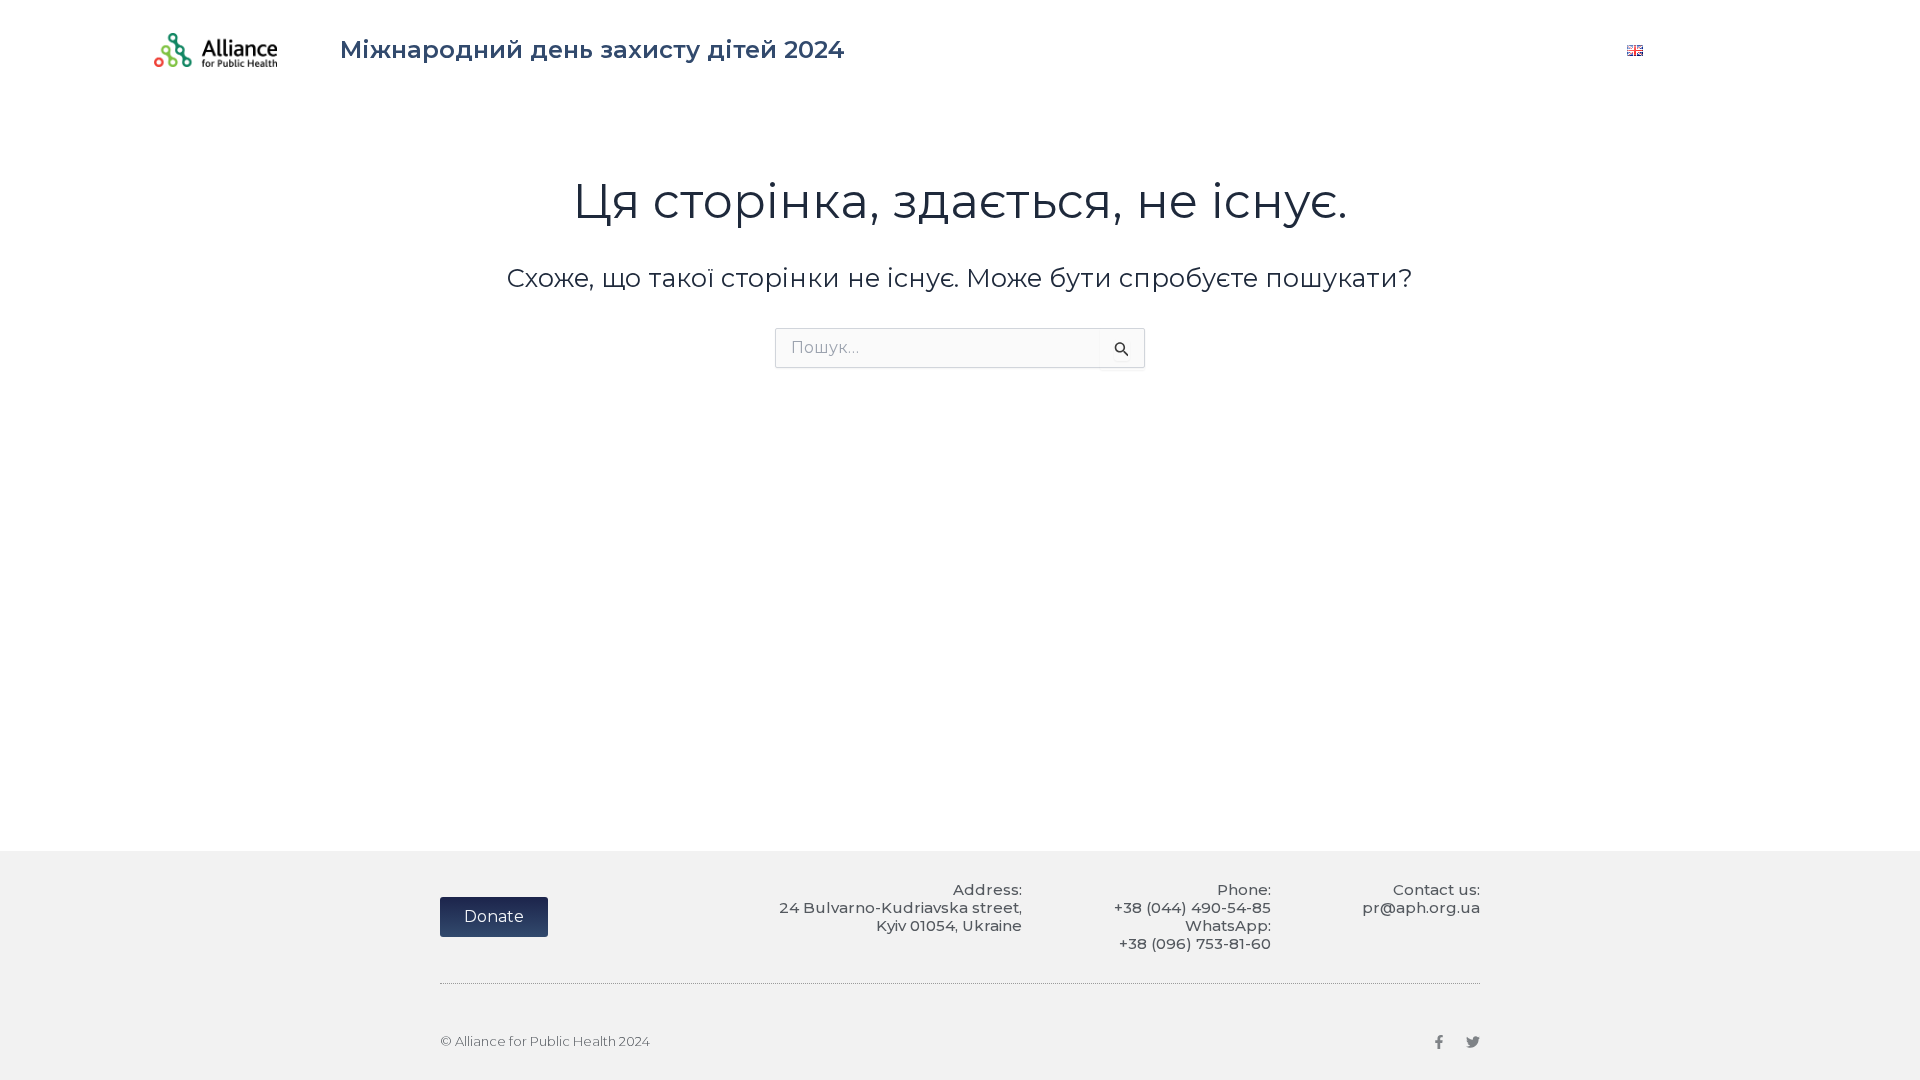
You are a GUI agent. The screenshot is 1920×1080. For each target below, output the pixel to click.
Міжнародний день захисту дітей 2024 (592, 49)
